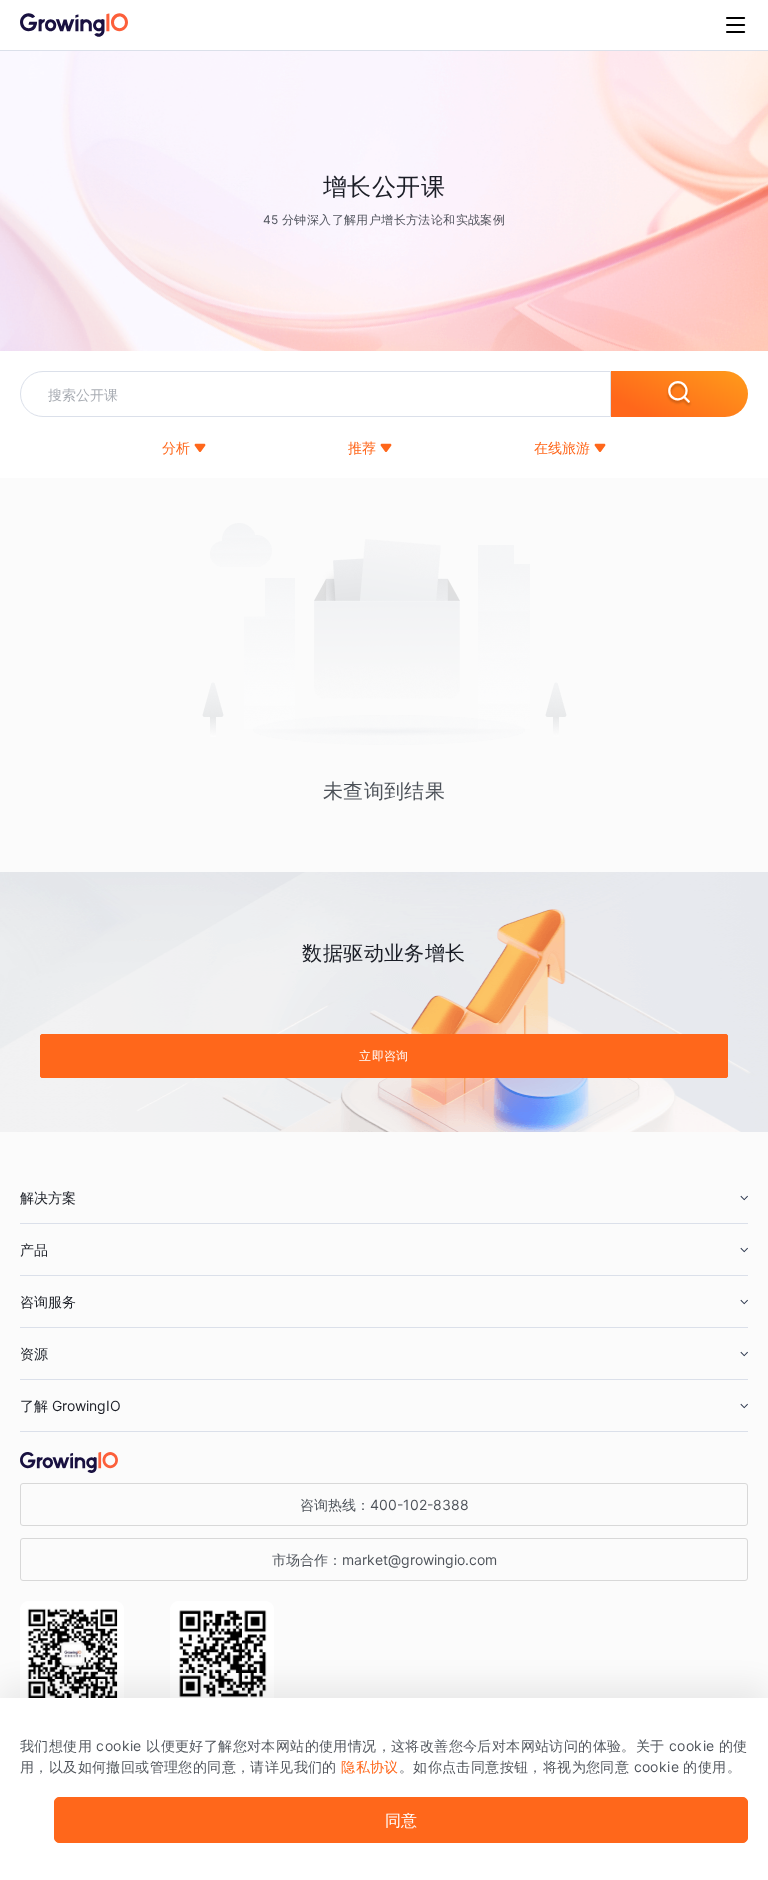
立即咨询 (384, 1055)
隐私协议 (370, 1766)
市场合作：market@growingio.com (384, 1559)
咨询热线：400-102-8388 (384, 1504)
